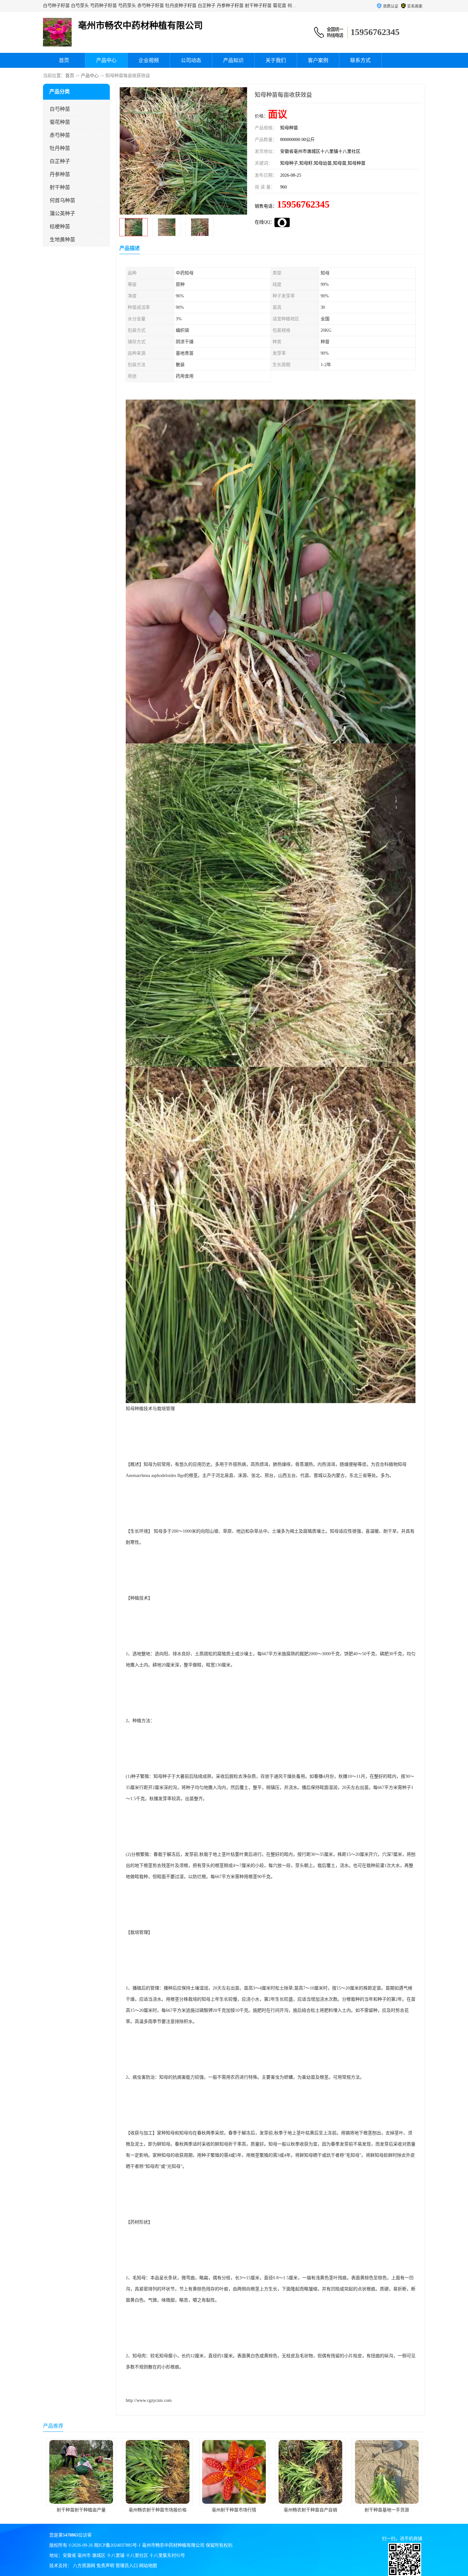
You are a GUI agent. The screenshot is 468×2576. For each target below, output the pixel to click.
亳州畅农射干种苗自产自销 (158, 2510)
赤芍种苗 (60, 135)
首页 (64, 60)
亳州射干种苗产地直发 (387, 2510)
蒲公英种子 (62, 213)
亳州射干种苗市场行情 (81, 2510)
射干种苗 (60, 187)
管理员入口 (127, 2566)
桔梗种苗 (60, 227)
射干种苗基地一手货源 (234, 2510)
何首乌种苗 (62, 200)
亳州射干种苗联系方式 (310, 2510)
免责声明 (105, 2566)
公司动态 (191, 60)
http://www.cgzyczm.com (149, 2400)
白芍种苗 (60, 109)
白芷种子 (60, 161)
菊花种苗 (60, 122)
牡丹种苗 (60, 148)
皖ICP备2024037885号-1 (117, 2545)
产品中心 (106, 60)
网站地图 (148, 2566)
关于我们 (276, 60)
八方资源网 (84, 2566)
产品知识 (233, 60)
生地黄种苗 (62, 240)
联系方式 (360, 60)
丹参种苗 (60, 174)
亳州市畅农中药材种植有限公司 (173, 2545)
